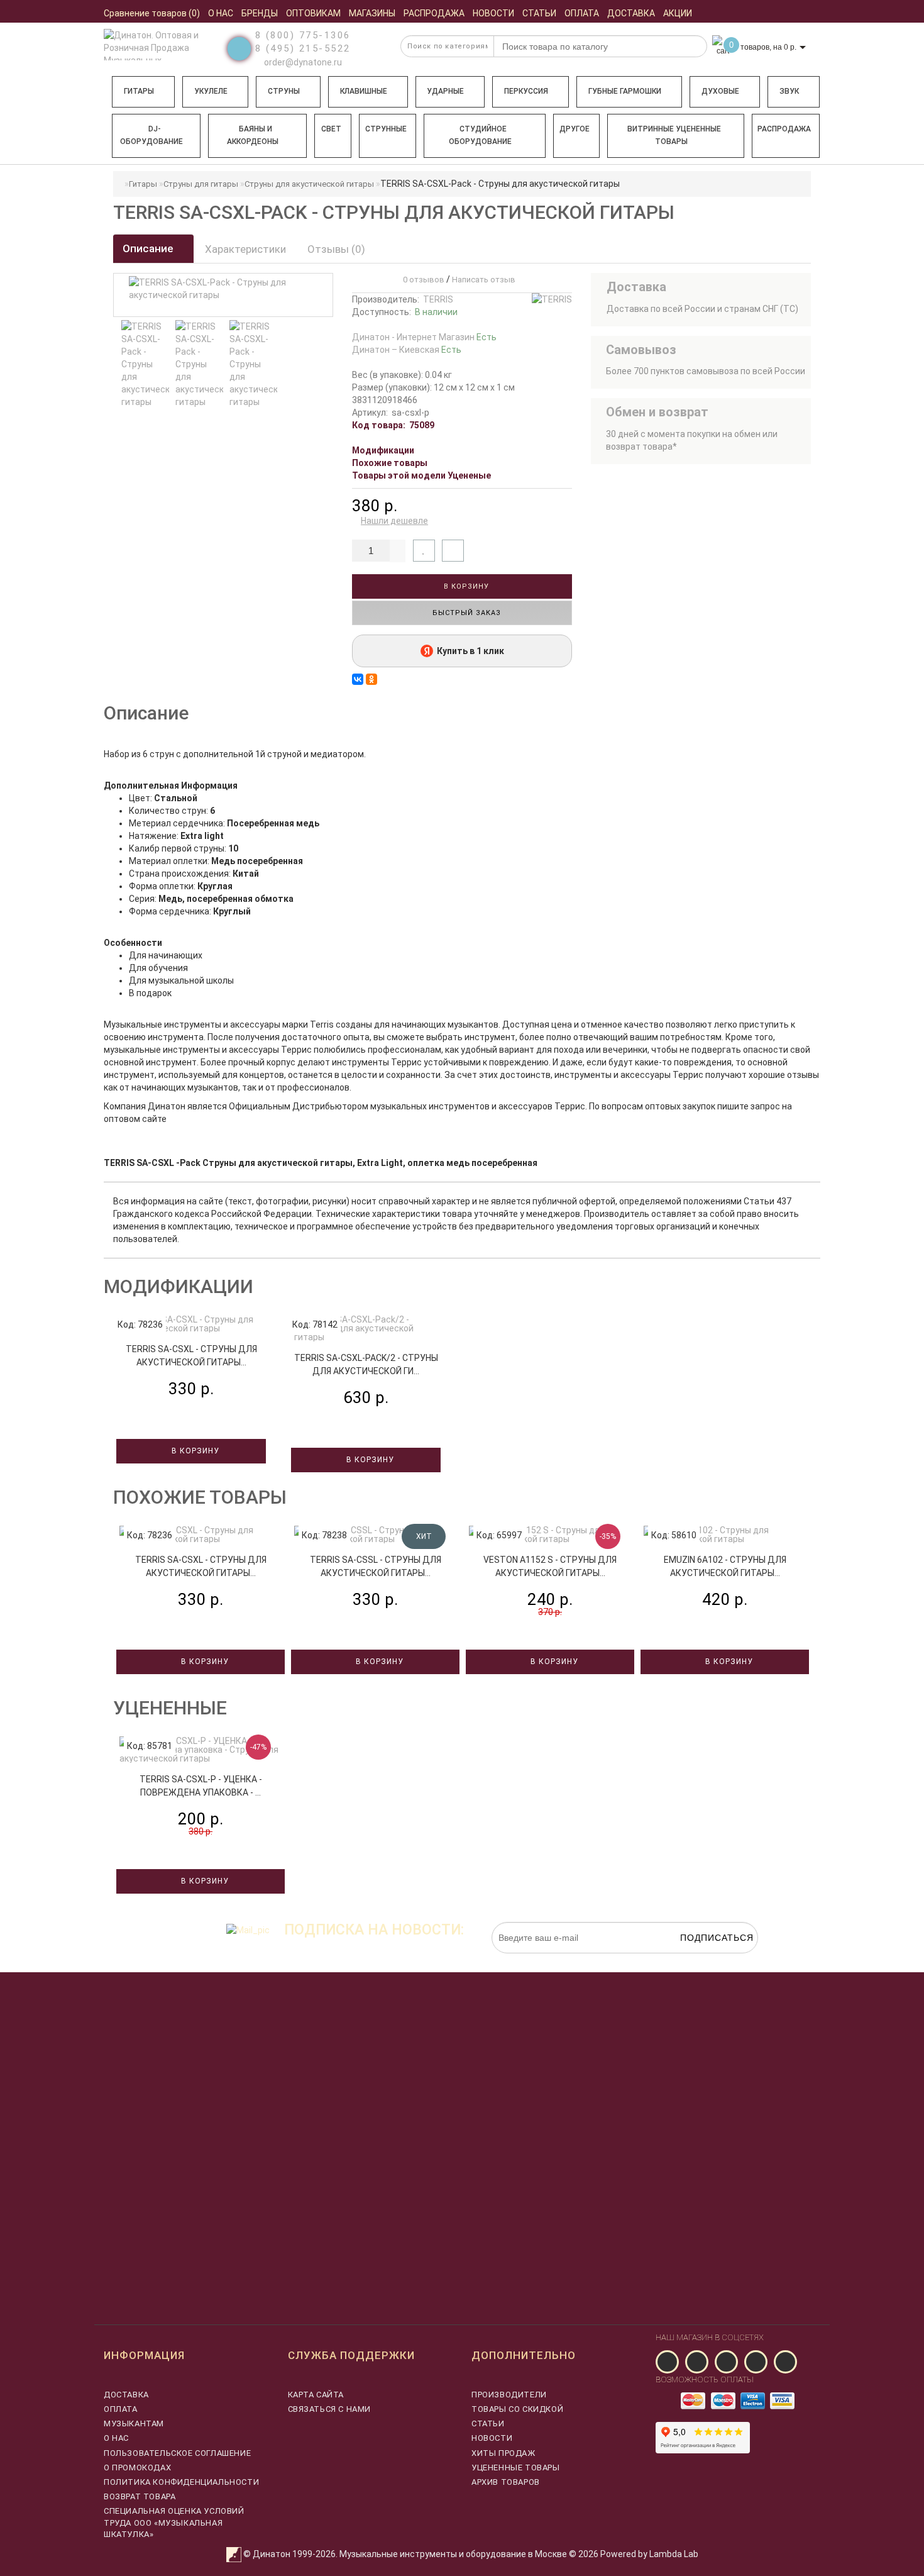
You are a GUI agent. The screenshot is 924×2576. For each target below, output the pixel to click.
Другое (575, 129)
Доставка (126, 2395)
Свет (331, 129)
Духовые (720, 91)
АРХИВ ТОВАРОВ (506, 2482)
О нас (116, 2438)
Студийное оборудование (480, 135)
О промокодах (137, 2468)
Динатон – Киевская (407, 350)
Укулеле (211, 91)
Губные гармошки (625, 91)
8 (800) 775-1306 (303, 35)
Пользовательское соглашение (177, 2453)
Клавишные (364, 91)
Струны (284, 91)
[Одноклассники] (371, 679)
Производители (509, 2395)
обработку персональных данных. (699, 1960)
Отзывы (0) (336, 249)
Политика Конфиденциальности (181, 2482)
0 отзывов (422, 280)
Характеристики (245, 249)
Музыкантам (134, 2423)
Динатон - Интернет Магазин (424, 337)
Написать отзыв (484, 280)
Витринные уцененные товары (674, 135)
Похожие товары (390, 463)
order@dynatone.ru (302, 62)
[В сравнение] (453, 551)
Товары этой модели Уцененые (421, 475)
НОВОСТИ (492, 2438)
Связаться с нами (330, 2409)
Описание (149, 248)
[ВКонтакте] (358, 679)
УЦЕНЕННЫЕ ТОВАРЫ (516, 2468)
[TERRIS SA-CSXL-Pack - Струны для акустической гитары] (145, 364)
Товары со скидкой (517, 2409)
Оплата (121, 2409)
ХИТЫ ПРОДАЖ (503, 2453)
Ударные (445, 91)
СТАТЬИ (488, 2423)
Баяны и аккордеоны (253, 135)
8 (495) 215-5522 (303, 48)
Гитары (139, 91)
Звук (789, 91)
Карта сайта (316, 2395)
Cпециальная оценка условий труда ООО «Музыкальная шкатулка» (174, 2522)
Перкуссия (526, 91)
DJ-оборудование (151, 135)
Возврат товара (140, 2496)
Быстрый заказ (465, 613)
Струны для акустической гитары (309, 184)
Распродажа (784, 129)
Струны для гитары (201, 184)
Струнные (386, 129)
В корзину (465, 586)
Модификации (383, 450)
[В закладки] (424, 551)
